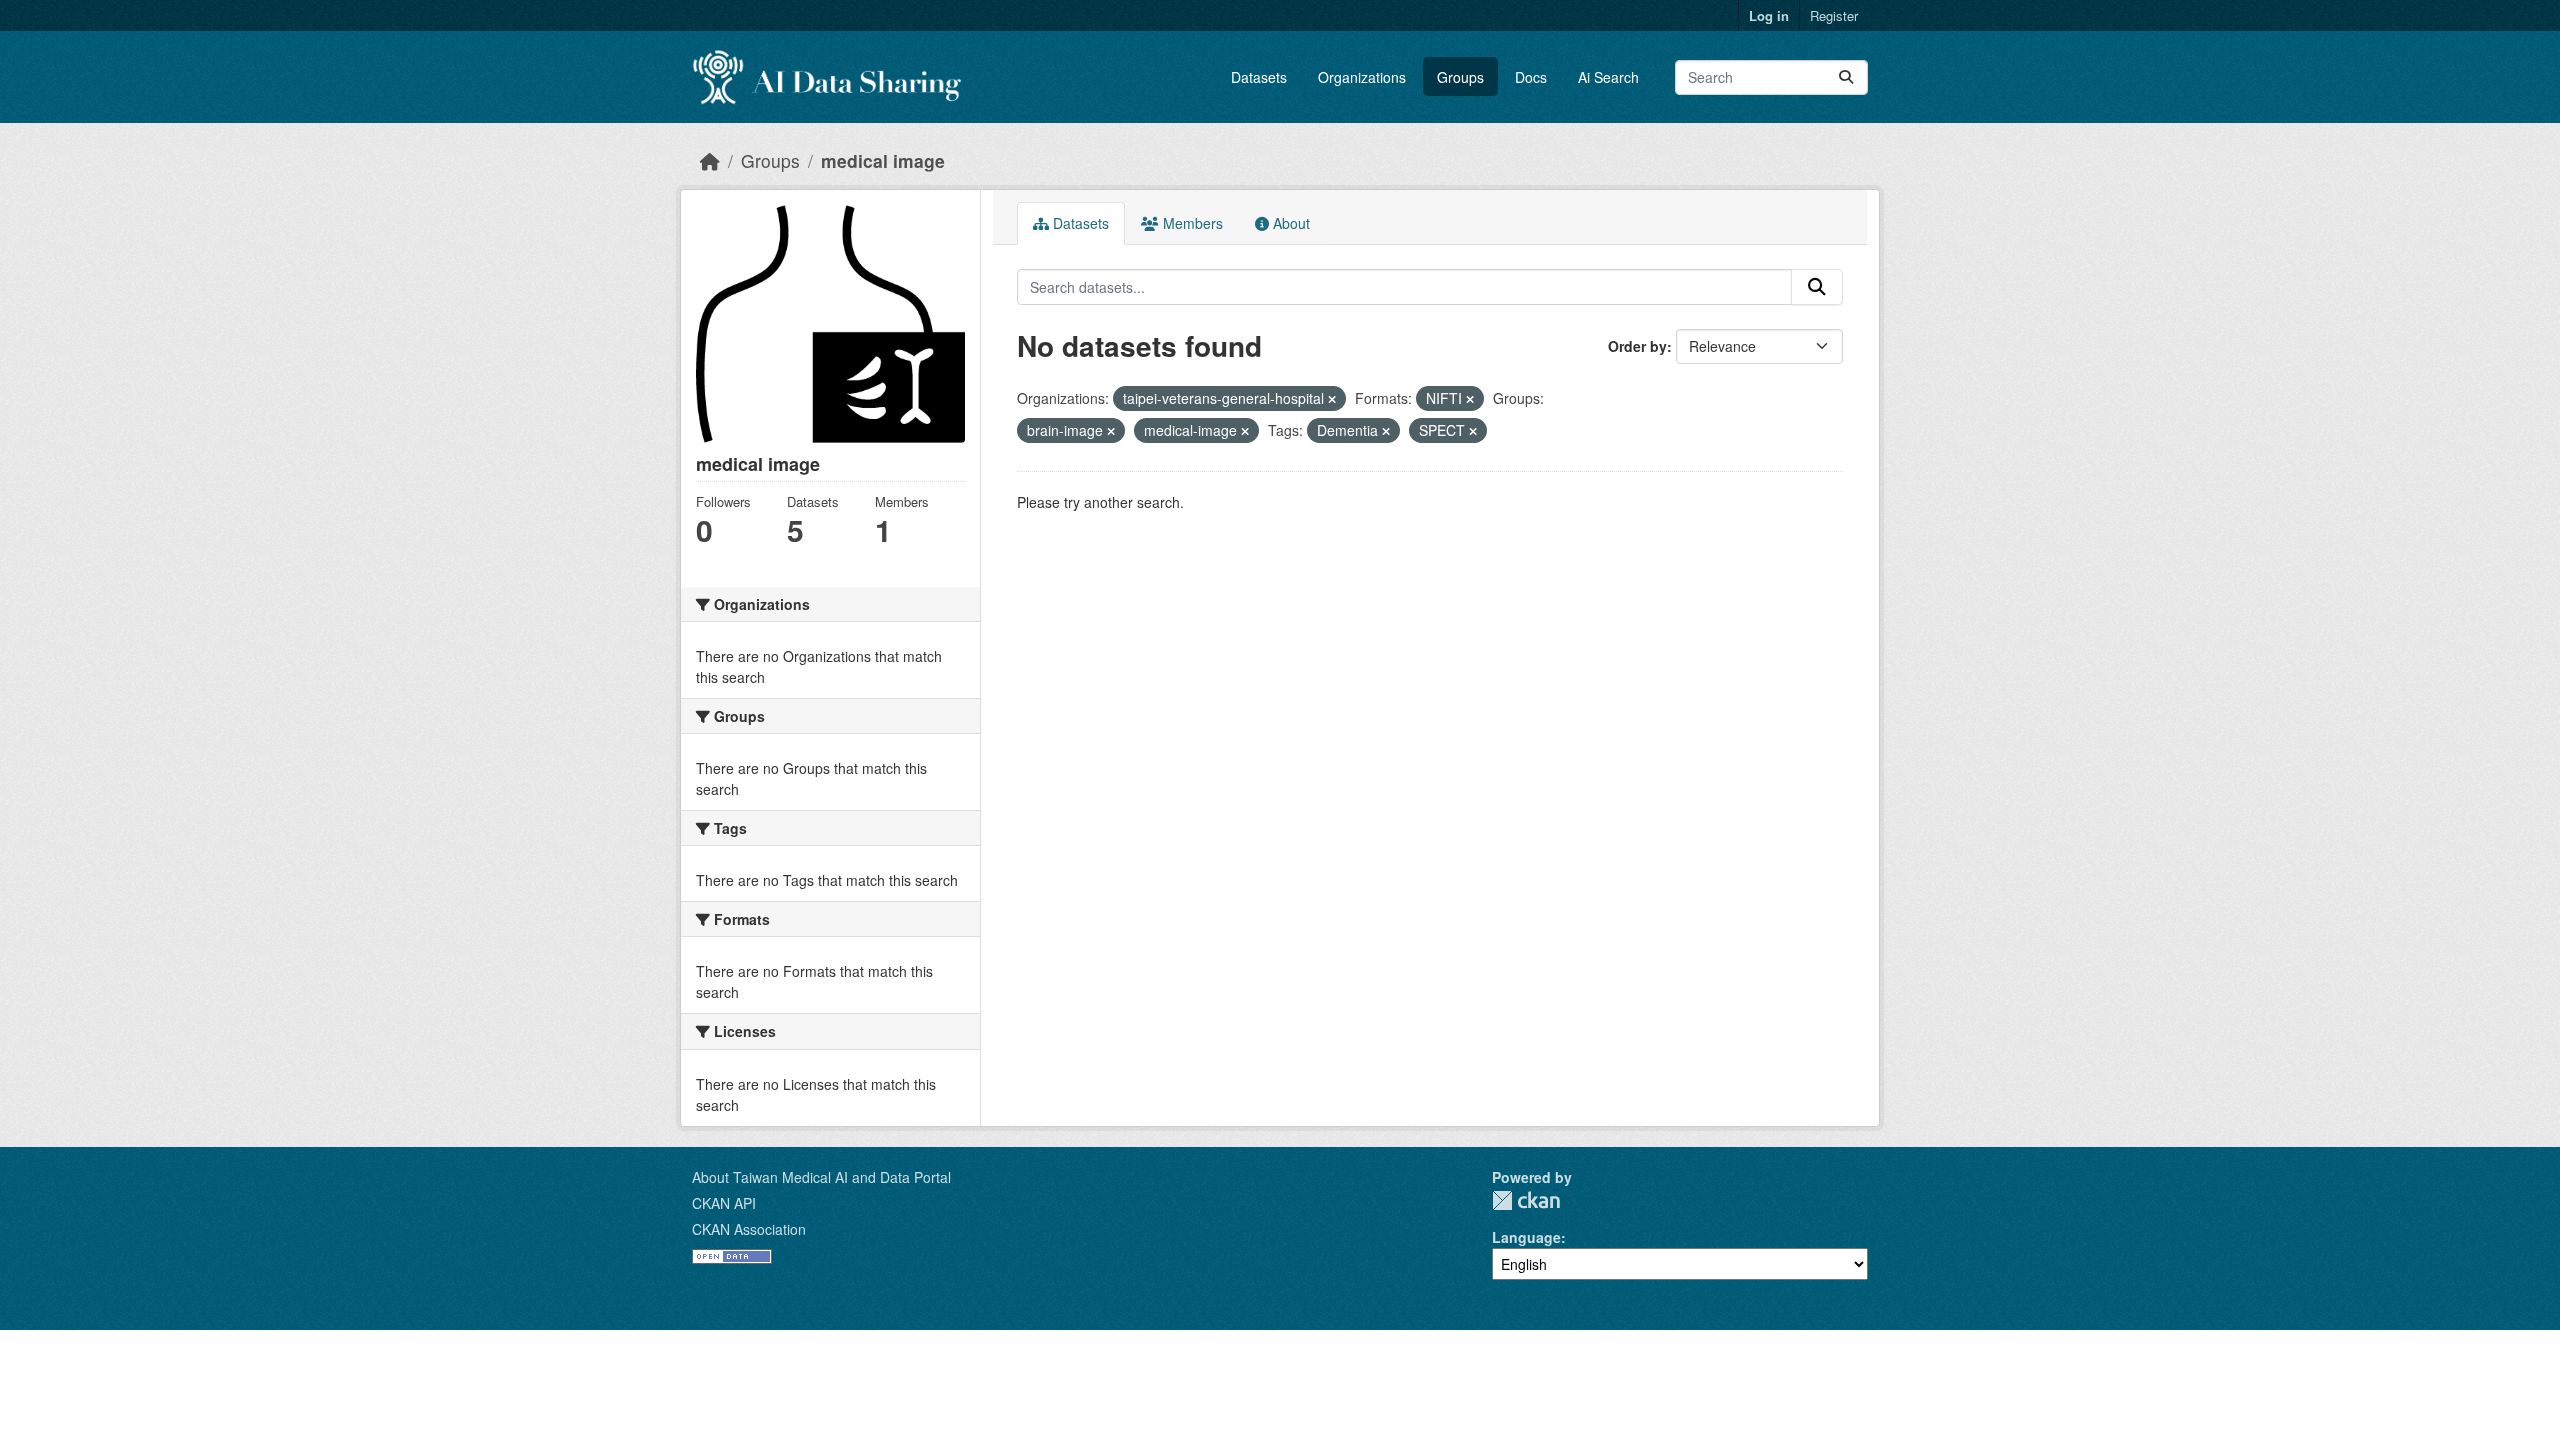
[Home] (710, 160)
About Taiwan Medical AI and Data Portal (821, 1177)
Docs (1531, 77)
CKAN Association (749, 1229)
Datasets (1259, 77)
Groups (1460, 77)
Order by (1637, 346)
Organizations (1362, 77)
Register (1834, 15)
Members (1191, 223)
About (1289, 223)
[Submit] (1846, 77)
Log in (1769, 15)
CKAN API (724, 1203)
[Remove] (1332, 399)
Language (1526, 1237)
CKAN (1526, 1200)
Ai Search (1608, 77)
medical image (883, 160)
